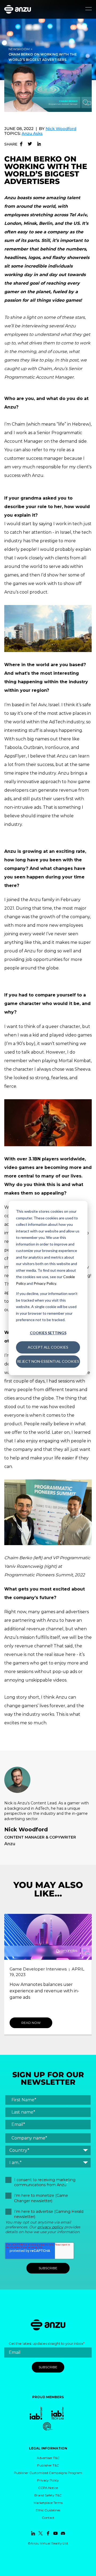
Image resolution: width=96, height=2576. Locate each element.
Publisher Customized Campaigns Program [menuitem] (48, 2473)
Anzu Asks (32, 133)
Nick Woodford (61, 129)
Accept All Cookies (48, 1347)
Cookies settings (48, 1333)
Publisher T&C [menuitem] (48, 2465)
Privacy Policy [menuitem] (48, 2480)
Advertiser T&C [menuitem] (48, 2458)
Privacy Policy (45, 1283)
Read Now (31, 2023)
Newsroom (19, 49)
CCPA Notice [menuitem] (48, 2488)
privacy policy (50, 2227)
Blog (14, 1975)
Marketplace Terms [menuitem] (48, 2503)
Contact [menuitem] (48, 2518)
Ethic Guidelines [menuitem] (48, 2510)
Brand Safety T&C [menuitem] (48, 2495)
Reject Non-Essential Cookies (48, 1361)
